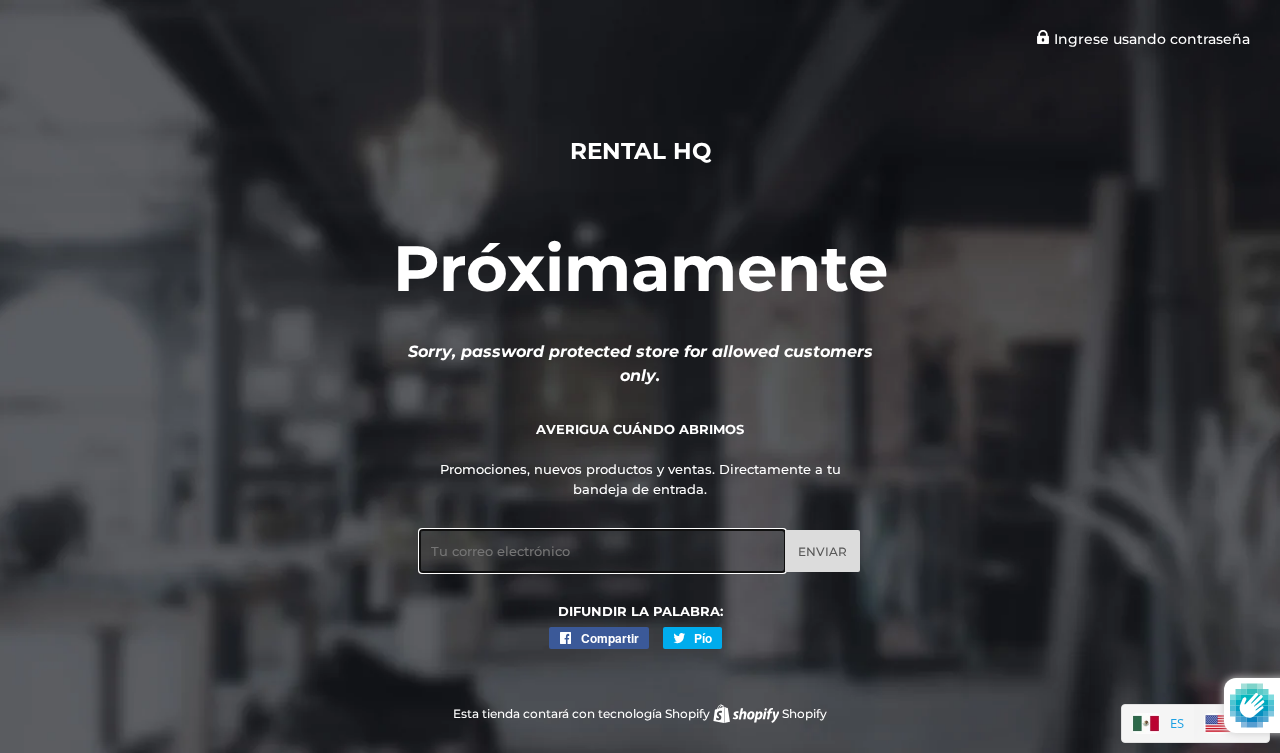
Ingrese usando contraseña (1150, 39)
